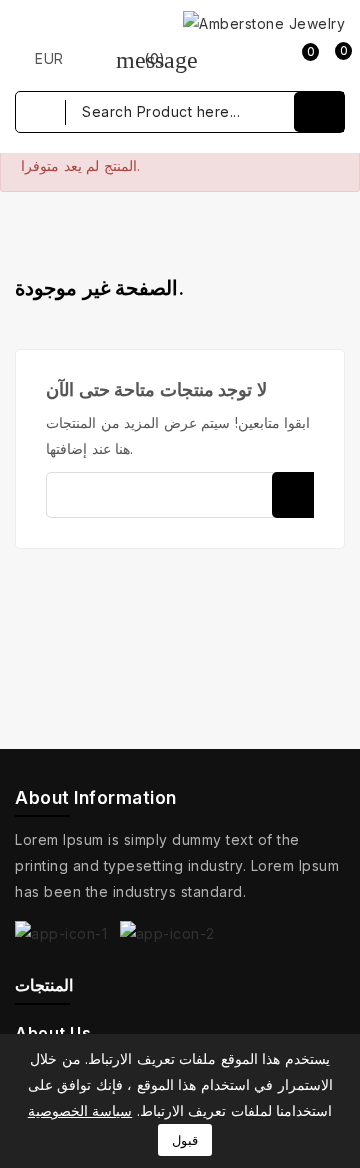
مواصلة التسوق (180, 272)
